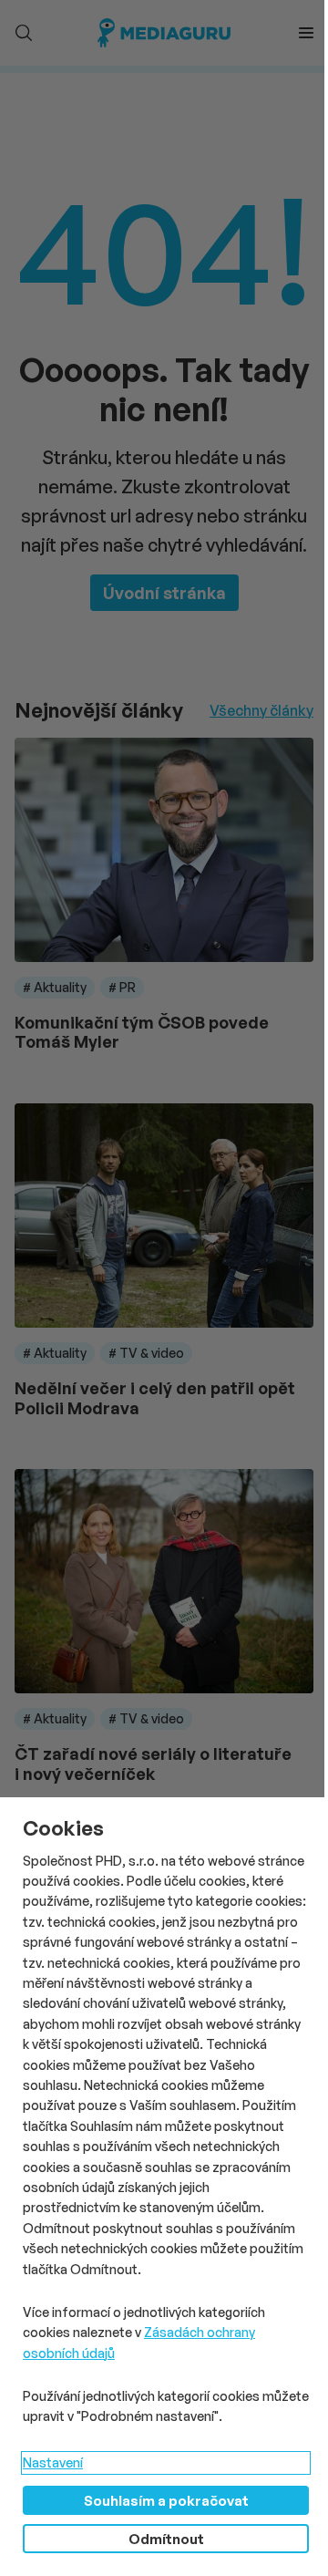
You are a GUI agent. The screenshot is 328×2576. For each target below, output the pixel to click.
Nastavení (53, 2462)
